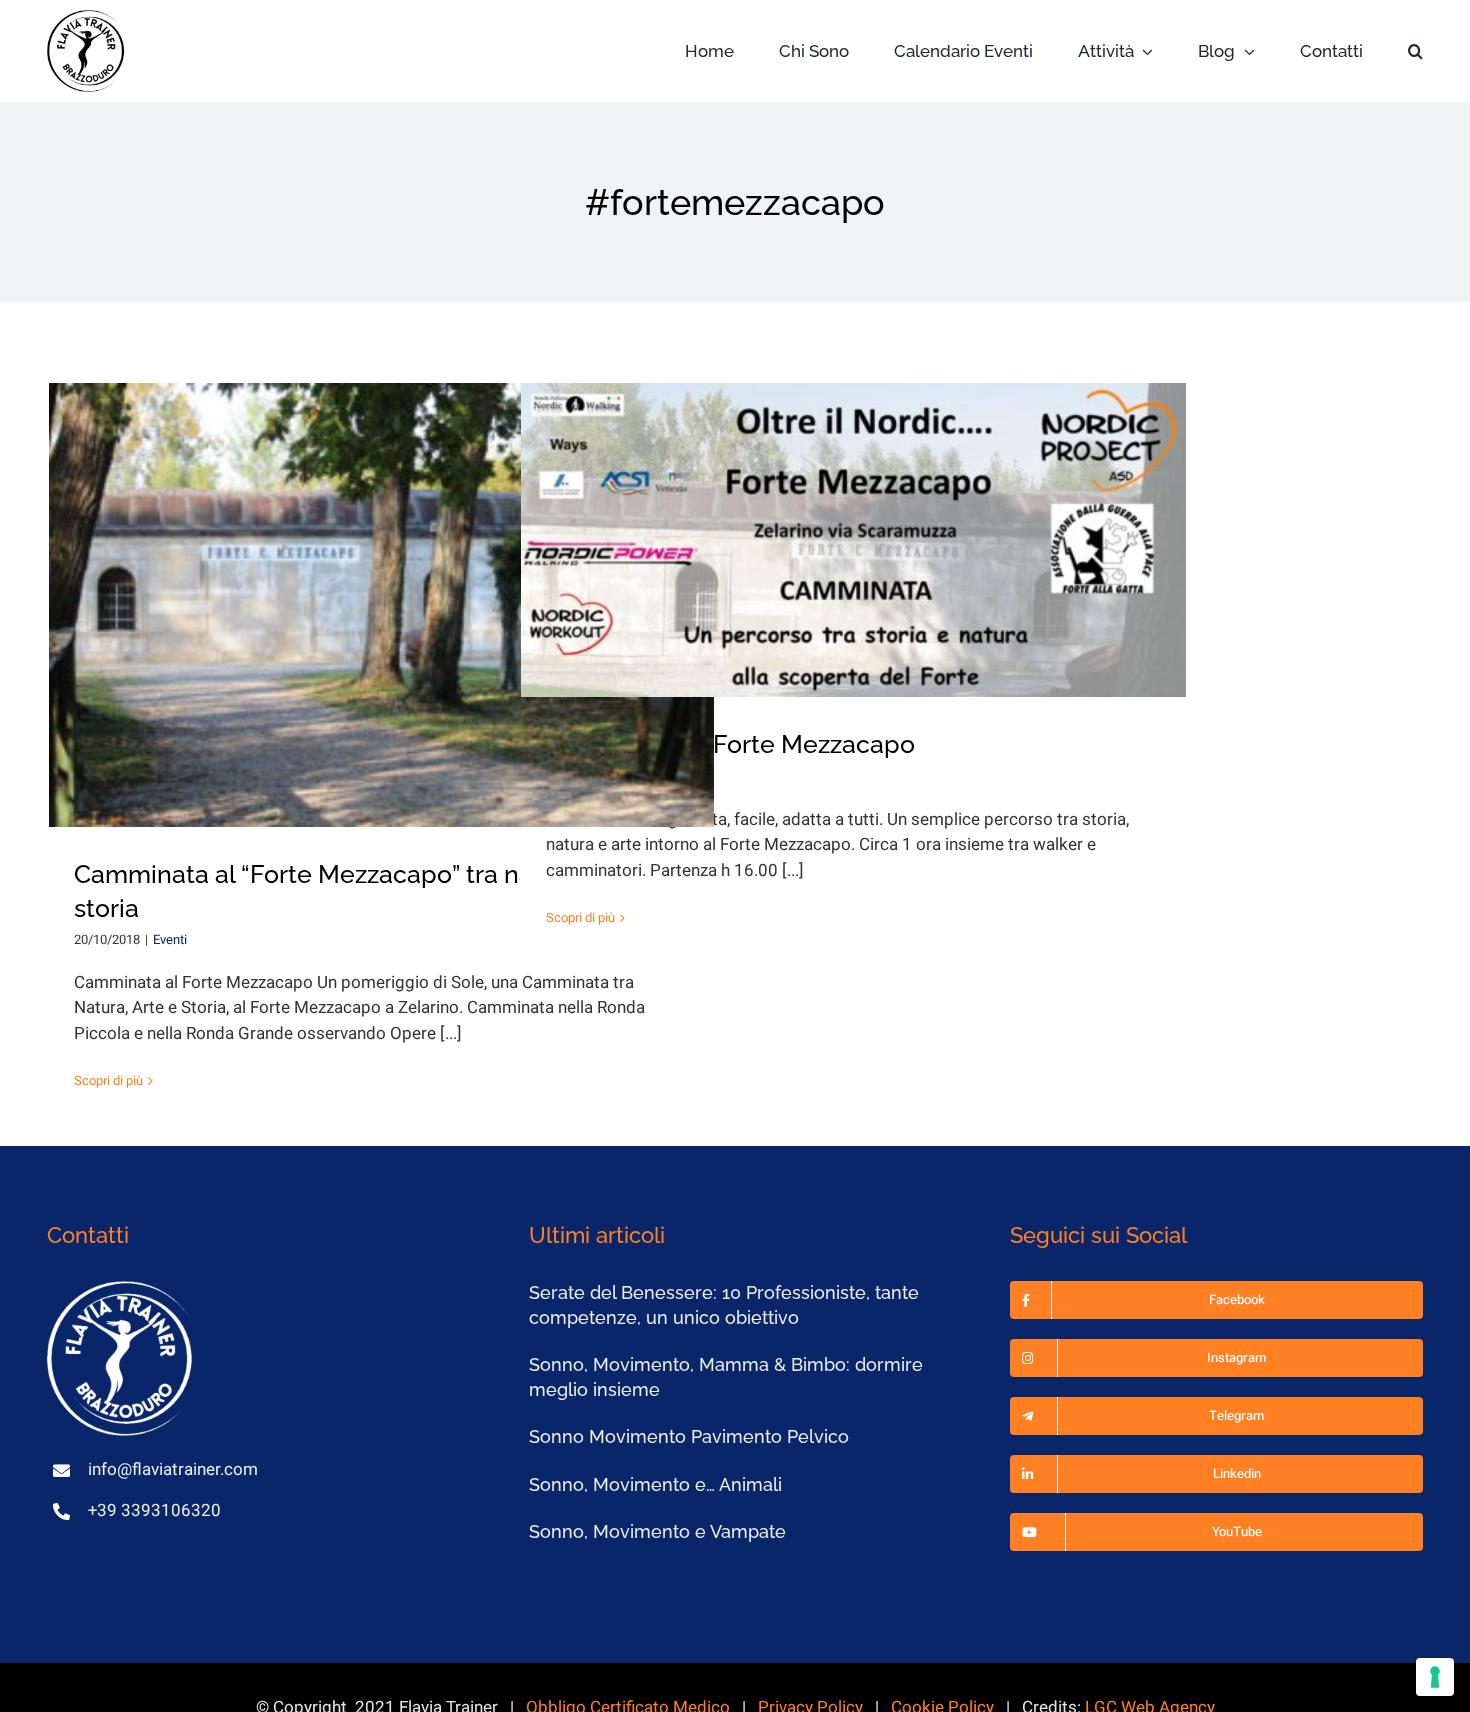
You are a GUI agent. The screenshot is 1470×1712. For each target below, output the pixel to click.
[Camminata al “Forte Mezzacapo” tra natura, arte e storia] (382, 605)
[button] (1415, 51)
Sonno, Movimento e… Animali (655, 1484)
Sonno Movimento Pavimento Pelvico (689, 1436)
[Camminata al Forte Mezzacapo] (854, 540)
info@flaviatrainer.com (173, 1469)
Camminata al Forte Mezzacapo (730, 744)
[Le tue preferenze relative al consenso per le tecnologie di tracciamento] (1435, 1677)
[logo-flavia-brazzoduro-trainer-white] (122, 1289)
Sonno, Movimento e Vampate (657, 1531)
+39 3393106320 (154, 1510)
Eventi (170, 939)
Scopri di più (108, 1080)
